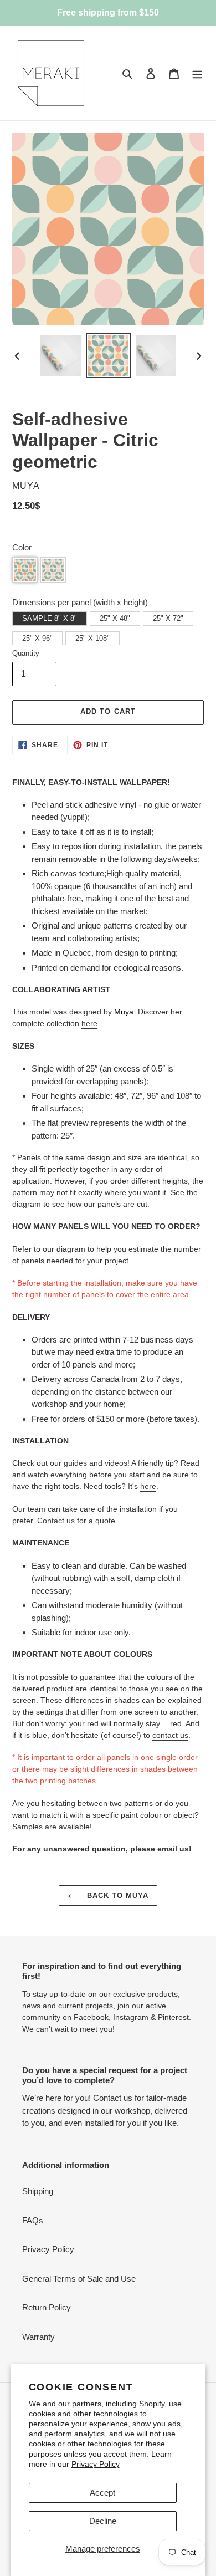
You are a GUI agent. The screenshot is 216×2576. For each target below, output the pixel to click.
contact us (170, 1735)
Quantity (26, 653)
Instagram (131, 2017)
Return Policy (47, 2307)
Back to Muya (117, 1896)
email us (173, 1849)
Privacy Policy (96, 2464)
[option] (61, 356)
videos (116, 1463)
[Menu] (197, 73)
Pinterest (173, 2017)
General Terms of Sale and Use (79, 2279)
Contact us (56, 1521)
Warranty (38, 2337)
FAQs (33, 2220)
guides (75, 1463)
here (89, 1023)
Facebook (91, 2017)
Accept (102, 2493)
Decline (103, 2521)
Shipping (38, 2191)
